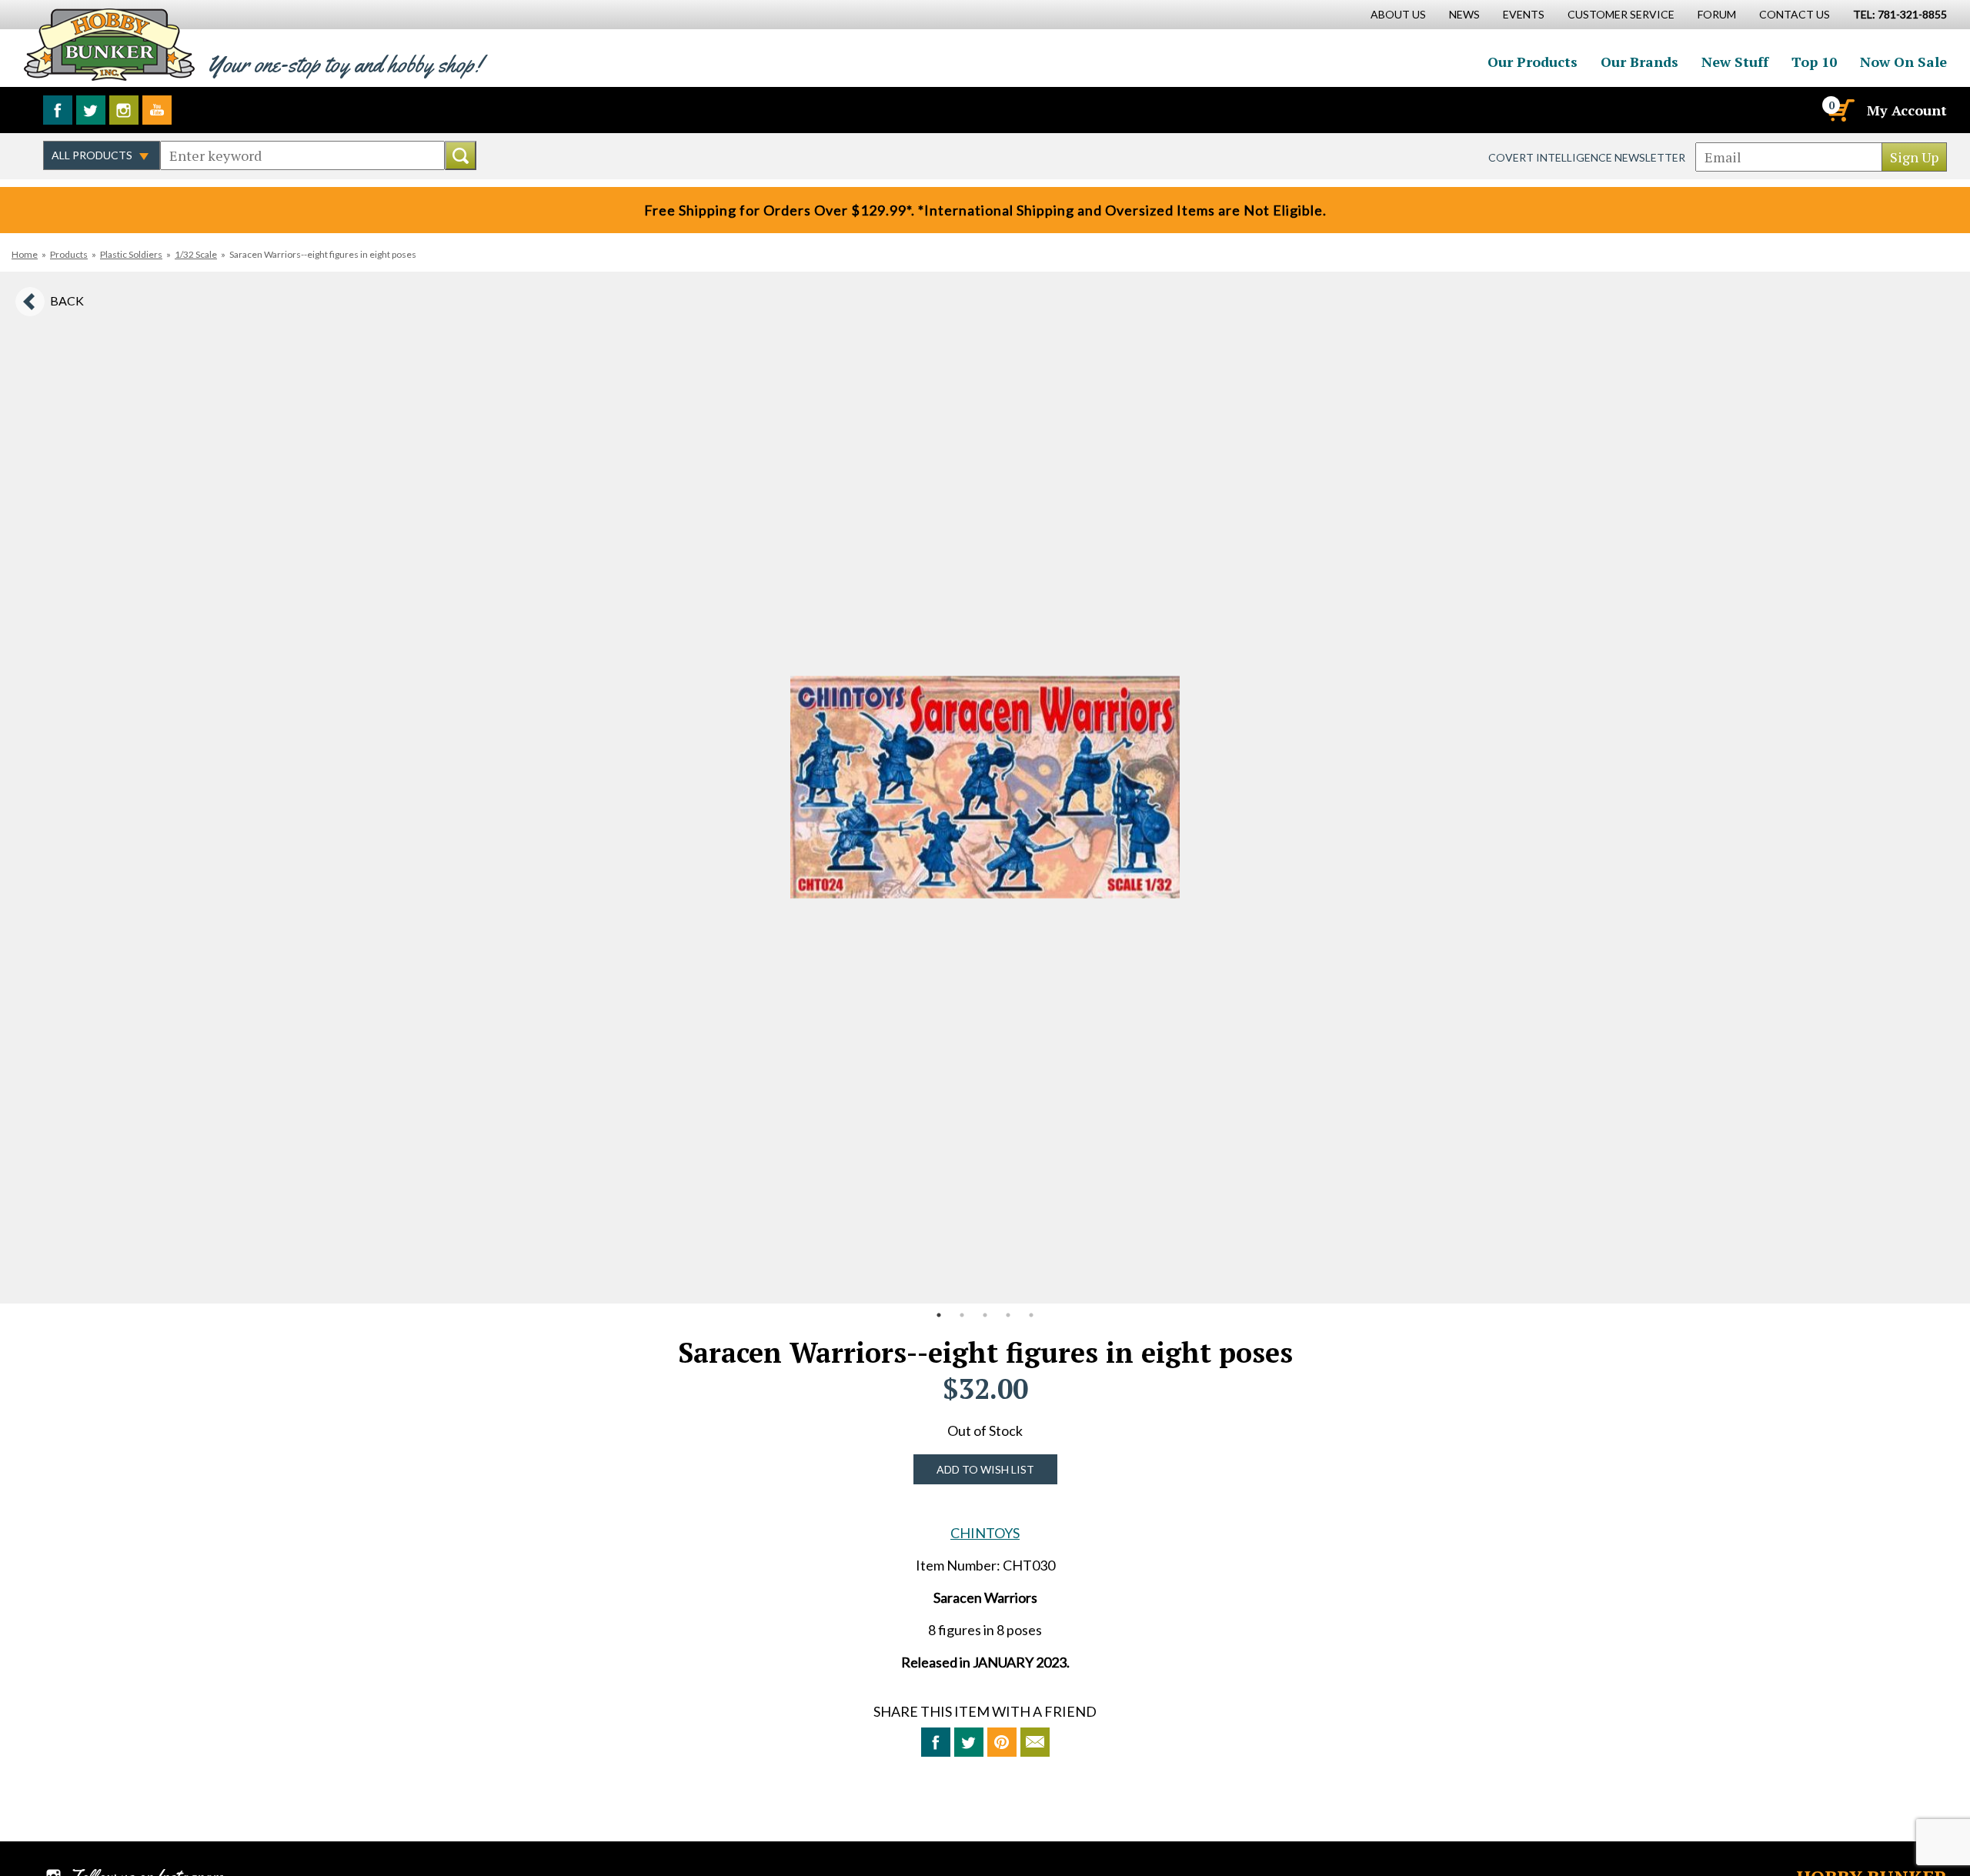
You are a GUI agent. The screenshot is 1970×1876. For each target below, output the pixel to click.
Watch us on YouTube (157, 110)
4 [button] (1008, 1315)
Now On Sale (1903, 62)
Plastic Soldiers (131, 254)
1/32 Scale (196, 254)
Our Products (1533, 62)
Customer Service (1621, 14)
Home (25, 254)
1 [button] (939, 1315)
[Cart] (1840, 110)
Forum (1717, 14)
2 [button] (962, 1315)
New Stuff (1735, 62)
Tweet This (969, 1742)
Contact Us (1795, 14)
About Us (1398, 14)
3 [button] (985, 1315)
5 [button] (1031, 1315)
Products (69, 254)
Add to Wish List (985, 1469)
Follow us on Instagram (124, 110)
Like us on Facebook (58, 110)
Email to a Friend (1035, 1742)
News (1464, 14)
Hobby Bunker (109, 44)
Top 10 (1814, 62)
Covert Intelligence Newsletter (1587, 157)
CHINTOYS (985, 1533)
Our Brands (1639, 62)
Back (67, 300)
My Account (1907, 110)
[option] (985, 788)
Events (1524, 14)
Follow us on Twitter (91, 110)
